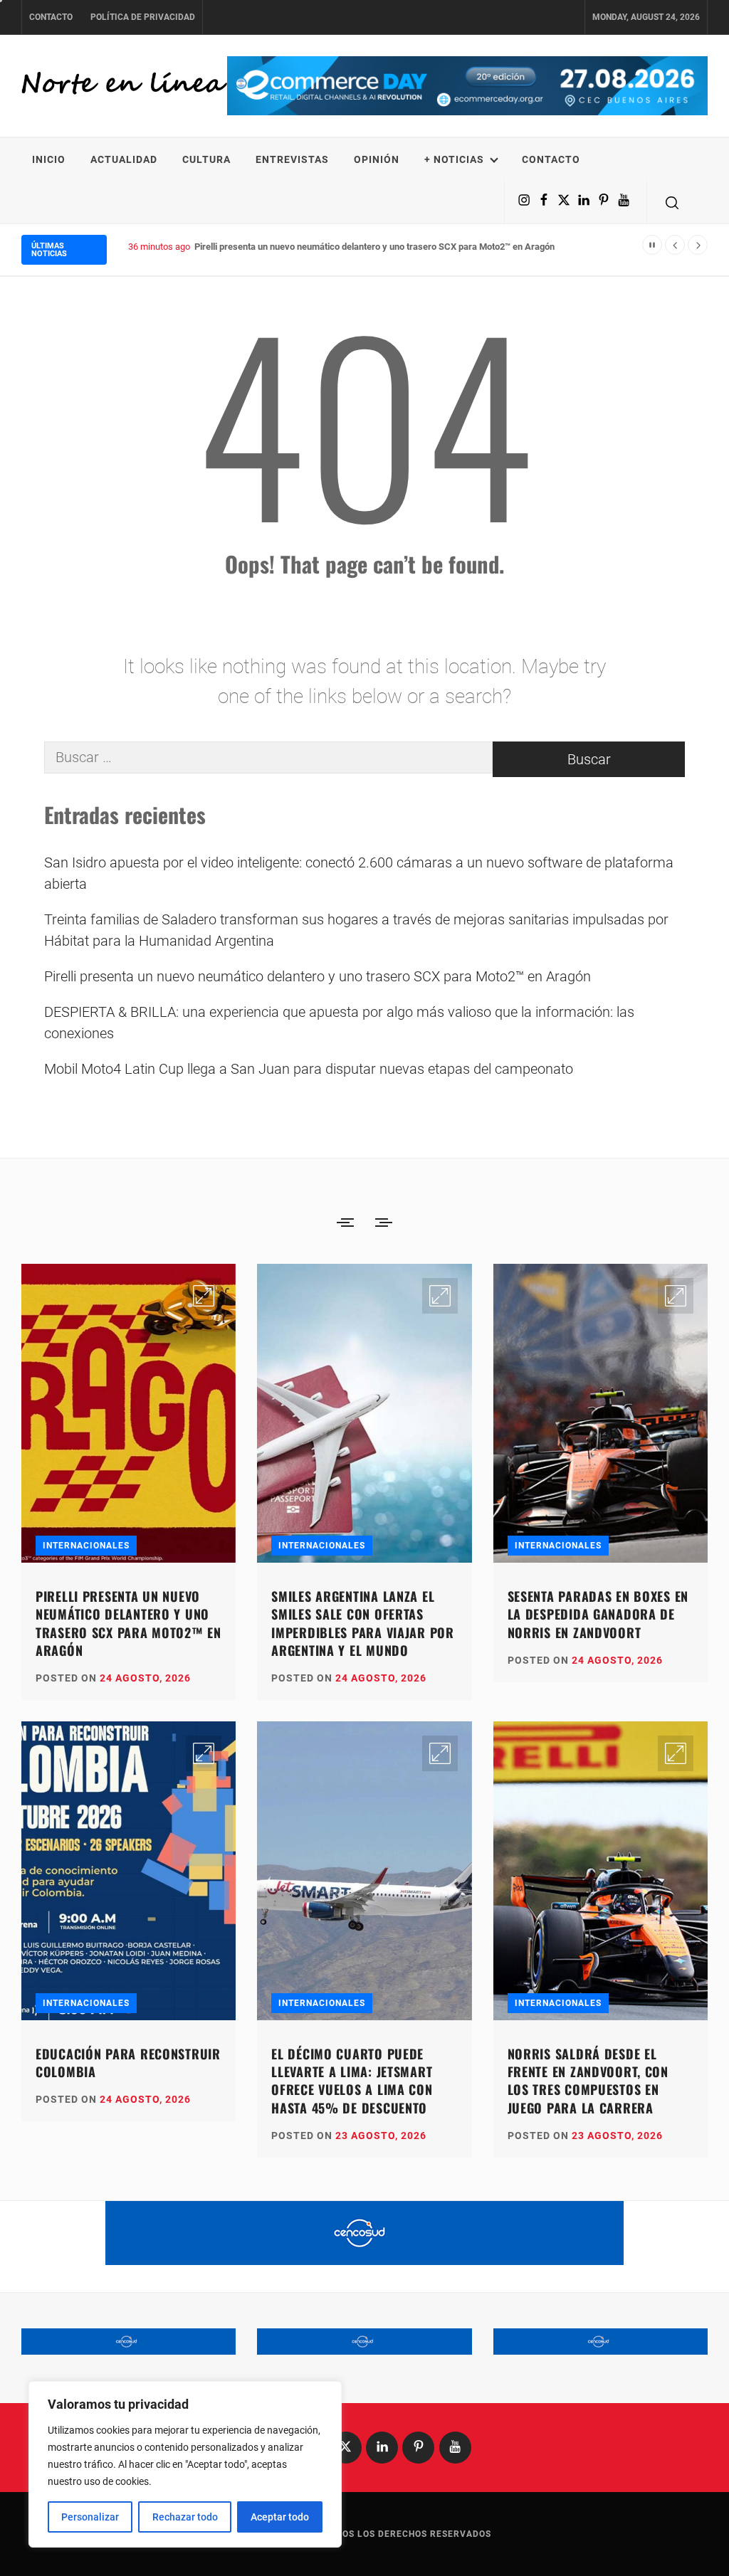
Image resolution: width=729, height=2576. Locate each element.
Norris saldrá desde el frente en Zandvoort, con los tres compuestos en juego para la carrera (588, 2081)
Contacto (51, 17)
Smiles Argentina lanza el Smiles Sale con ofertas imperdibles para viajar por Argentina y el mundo (362, 1623)
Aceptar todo (280, 2517)
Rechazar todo (185, 2517)
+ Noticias (454, 159)
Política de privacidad (143, 17)
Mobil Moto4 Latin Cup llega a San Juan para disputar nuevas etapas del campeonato (309, 1069)
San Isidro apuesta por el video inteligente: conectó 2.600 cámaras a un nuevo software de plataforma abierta (359, 873)
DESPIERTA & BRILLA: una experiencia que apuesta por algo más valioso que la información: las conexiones (339, 1023)
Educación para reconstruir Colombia (128, 2063)
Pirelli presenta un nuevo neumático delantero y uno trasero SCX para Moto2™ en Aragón (318, 976)
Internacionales (86, 1546)
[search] (672, 202)
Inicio (49, 159)
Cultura (206, 159)
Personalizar (90, 2517)
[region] (185, 2464)
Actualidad (124, 159)
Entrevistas (292, 159)
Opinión (377, 159)
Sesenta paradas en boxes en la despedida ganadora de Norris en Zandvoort (598, 1614)
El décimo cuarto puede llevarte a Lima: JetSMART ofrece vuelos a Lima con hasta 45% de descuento (352, 2081)
